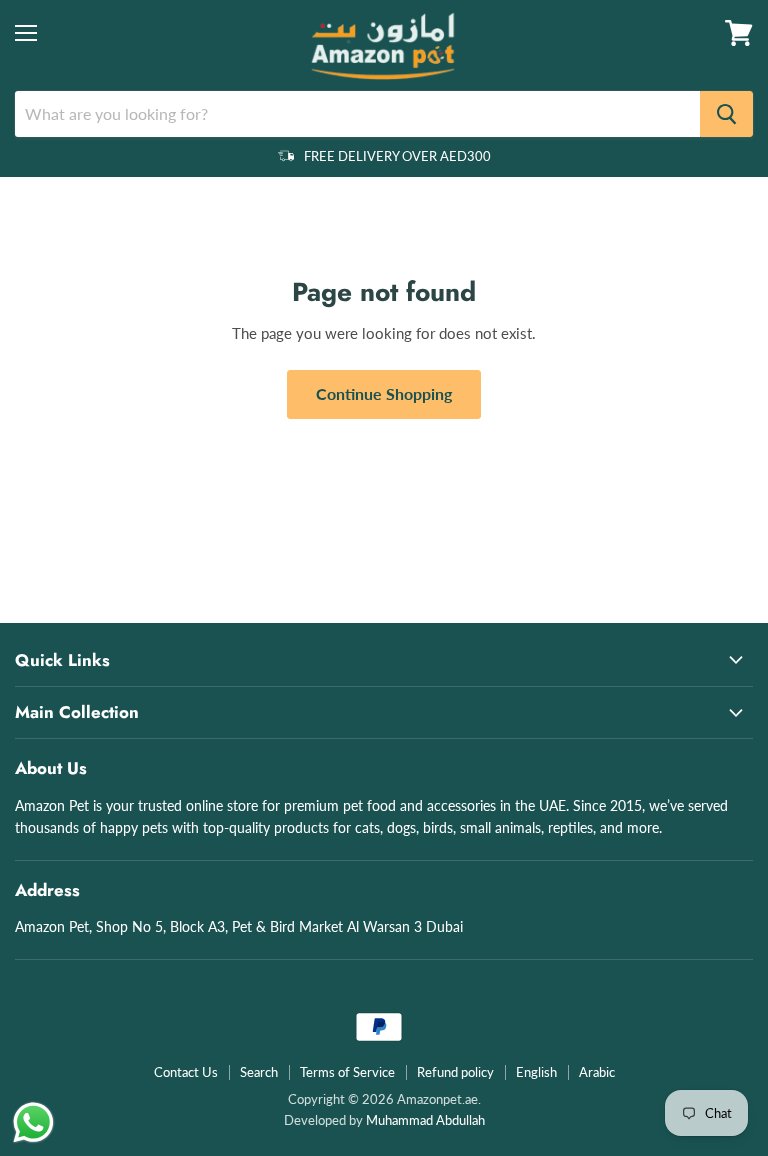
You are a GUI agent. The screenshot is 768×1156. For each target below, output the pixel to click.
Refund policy (455, 1072)
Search (259, 1072)
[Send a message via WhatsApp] (33, 1122)
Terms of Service (347, 1072)
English (536, 1072)
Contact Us (186, 1072)
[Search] (726, 114)
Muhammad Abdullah (425, 1120)
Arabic (597, 1072)
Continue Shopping (384, 393)
